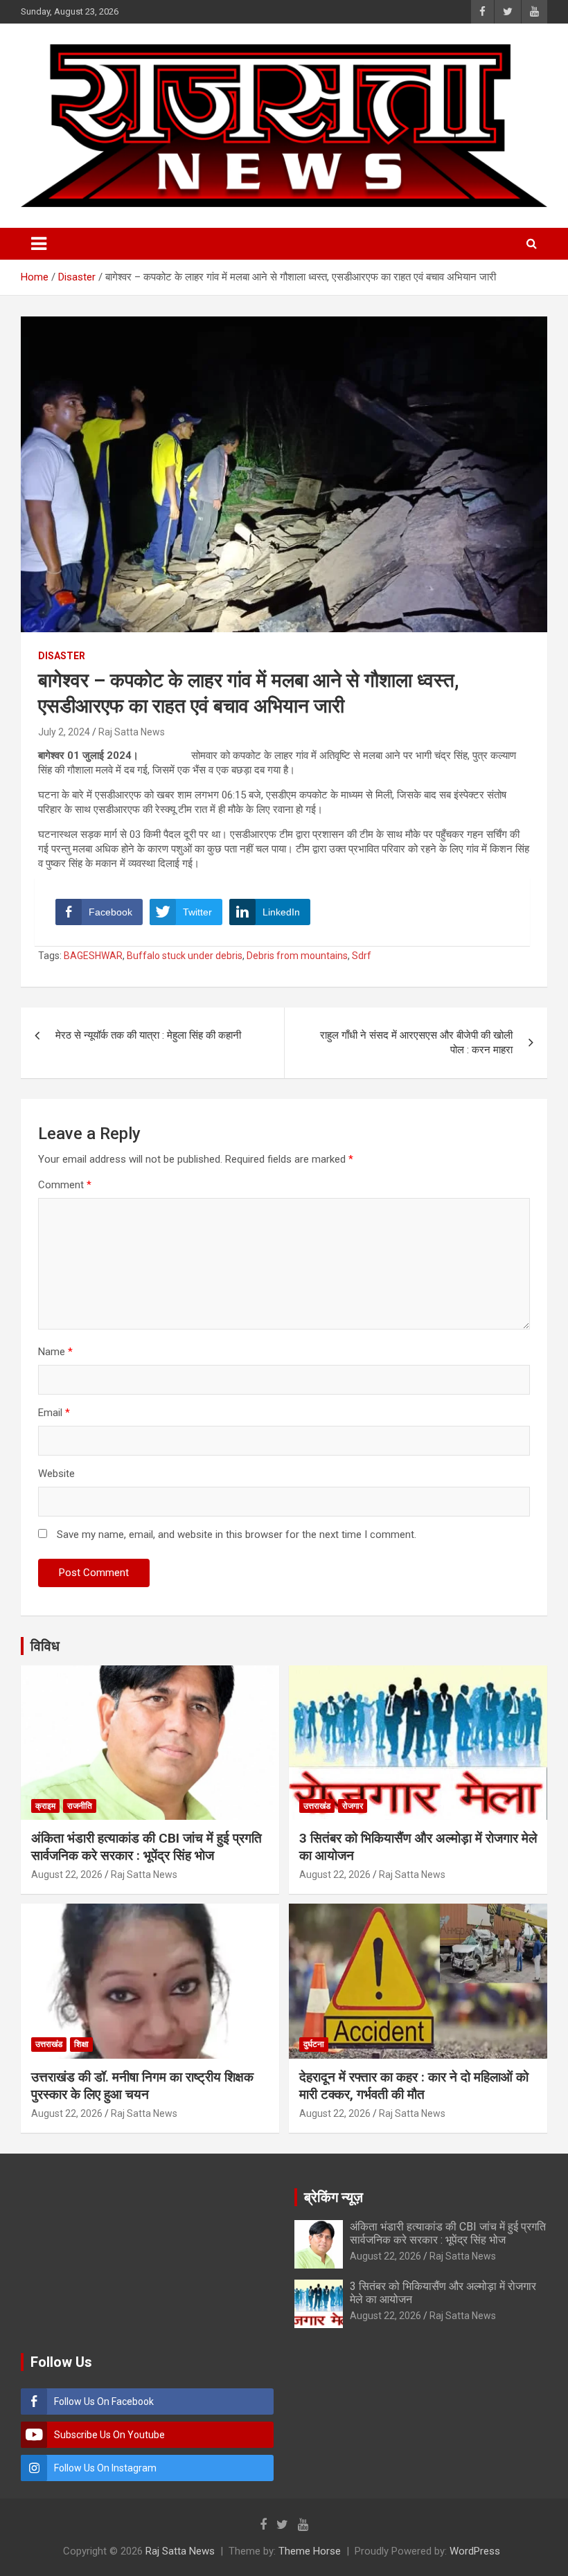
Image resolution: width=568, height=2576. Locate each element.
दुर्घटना (314, 2044)
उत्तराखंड (317, 1806)
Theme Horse (310, 2551)
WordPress (475, 2551)
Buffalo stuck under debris (185, 956)
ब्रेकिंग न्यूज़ (334, 2197)
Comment (65, 1185)
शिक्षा (81, 2044)
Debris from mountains (297, 956)
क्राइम (45, 1806)
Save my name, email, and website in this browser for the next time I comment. (237, 1535)
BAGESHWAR (93, 956)
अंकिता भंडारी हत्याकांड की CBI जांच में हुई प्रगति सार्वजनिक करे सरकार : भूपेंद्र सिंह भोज (147, 1847)
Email (54, 1413)
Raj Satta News (132, 732)
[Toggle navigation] (39, 244)
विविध (45, 1646)
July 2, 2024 (64, 732)
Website (56, 1474)
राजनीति (80, 1806)
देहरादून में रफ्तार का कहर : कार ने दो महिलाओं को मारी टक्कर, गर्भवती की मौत (414, 2086)
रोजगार (353, 1806)
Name (55, 1352)
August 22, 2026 (67, 1875)
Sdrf (362, 956)
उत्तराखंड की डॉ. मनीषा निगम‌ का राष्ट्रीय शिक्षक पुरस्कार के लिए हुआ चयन (142, 2086)
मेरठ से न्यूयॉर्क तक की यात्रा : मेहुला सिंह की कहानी (148, 1035)
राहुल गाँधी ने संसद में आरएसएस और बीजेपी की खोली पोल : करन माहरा (416, 1043)
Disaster (62, 656)
